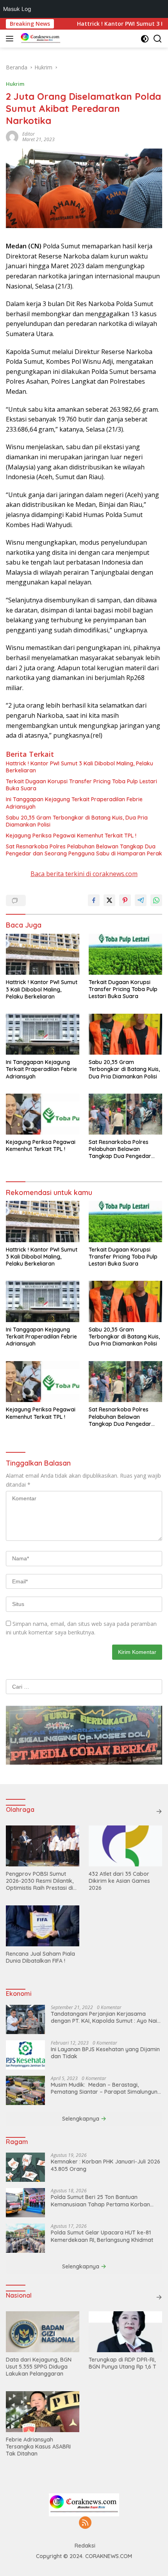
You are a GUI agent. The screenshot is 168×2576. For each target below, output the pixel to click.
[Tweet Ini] (109, 900)
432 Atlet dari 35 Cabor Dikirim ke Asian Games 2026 (119, 1881)
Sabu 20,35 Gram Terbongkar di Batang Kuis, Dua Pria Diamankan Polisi (77, 821)
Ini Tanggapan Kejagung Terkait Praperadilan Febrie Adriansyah (74, 803)
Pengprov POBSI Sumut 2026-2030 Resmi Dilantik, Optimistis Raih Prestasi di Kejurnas (40, 1881)
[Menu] (11, 39)
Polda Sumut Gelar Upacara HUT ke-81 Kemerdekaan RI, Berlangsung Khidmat (102, 2236)
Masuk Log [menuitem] (17, 9)
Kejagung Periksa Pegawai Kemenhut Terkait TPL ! (71, 836)
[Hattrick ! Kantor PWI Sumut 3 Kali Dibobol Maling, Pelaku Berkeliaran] (43, 954)
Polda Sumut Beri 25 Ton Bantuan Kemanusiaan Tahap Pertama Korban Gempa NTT (100, 2201)
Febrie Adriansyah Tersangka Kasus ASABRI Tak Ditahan (38, 2447)
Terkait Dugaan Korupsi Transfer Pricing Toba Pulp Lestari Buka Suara (81, 785)
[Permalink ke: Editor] (12, 136)
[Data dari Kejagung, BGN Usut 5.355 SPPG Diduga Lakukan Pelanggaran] (43, 2332)
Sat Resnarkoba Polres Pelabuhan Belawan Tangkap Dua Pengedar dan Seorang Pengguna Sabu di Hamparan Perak (84, 850)
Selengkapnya (81, 2119)
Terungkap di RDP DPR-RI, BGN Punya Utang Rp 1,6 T (123, 2363)
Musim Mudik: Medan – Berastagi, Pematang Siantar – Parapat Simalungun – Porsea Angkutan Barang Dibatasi (106, 2088)
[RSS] (85, 2523)
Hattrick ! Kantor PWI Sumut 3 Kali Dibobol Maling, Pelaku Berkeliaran (80, 767)
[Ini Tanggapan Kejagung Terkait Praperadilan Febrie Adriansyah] (43, 1034)
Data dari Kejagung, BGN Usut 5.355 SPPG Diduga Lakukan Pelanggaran (39, 2367)
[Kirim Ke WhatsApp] (156, 900)
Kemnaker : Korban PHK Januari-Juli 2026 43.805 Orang (105, 2165)
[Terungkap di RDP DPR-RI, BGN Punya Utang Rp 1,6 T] (125, 2332)
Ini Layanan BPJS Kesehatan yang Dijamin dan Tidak (105, 2053)
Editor (29, 134)
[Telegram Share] (141, 900)
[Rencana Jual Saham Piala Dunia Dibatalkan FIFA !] (43, 1926)
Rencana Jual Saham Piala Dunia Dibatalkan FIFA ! (40, 1957)
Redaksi (85, 2546)
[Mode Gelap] (145, 39)
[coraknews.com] (40, 39)
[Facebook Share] (94, 900)
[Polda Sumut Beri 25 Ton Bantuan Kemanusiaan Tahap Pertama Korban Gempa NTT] (25, 2203)
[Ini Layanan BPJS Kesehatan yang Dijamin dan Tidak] (25, 2055)
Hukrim (15, 84)
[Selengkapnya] (159, 1811)
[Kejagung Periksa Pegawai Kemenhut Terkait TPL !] (43, 1114)
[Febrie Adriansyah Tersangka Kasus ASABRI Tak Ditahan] (43, 2412)
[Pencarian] (158, 39)
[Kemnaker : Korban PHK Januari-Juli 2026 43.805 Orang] (25, 2167)
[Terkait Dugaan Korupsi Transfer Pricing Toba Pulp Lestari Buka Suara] (125, 954)
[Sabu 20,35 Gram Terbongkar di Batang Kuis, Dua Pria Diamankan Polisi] (125, 1034)
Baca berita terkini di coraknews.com (84, 874)
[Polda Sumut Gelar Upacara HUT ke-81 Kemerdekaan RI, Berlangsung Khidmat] (25, 2238)
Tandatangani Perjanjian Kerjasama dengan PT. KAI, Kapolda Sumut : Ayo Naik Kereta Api (105, 2017)
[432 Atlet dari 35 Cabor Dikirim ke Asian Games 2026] (125, 1846)
